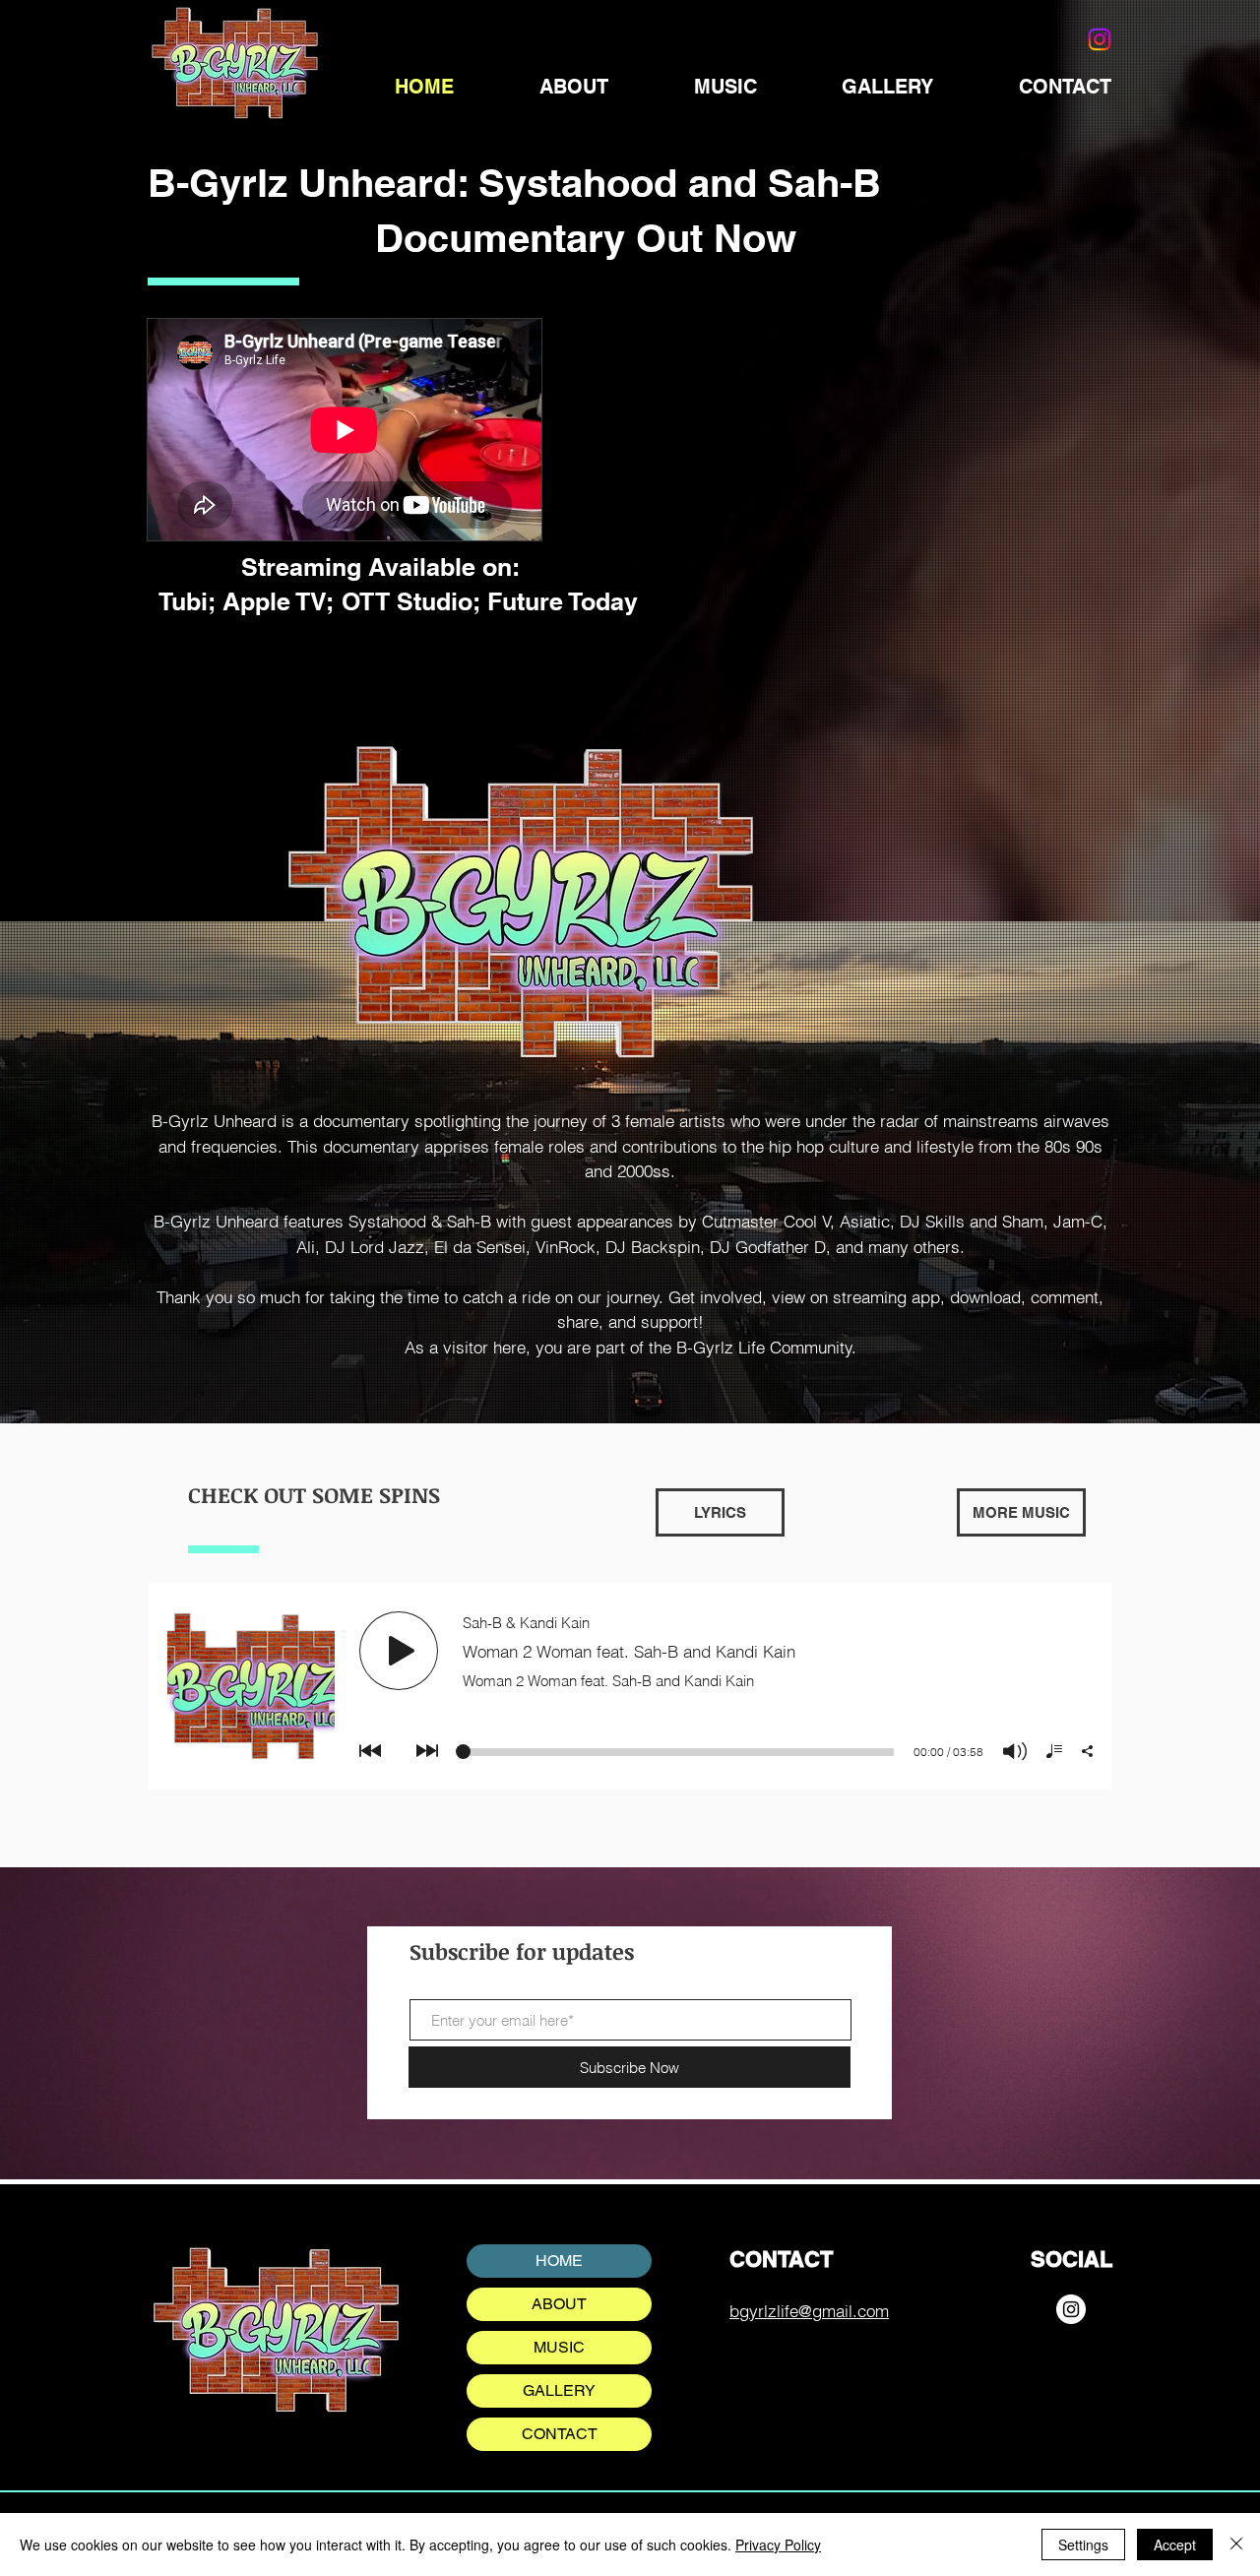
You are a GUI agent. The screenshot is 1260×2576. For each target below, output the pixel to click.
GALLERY (559, 2390)
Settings (1083, 2545)
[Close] (1236, 2545)
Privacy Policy (778, 2545)
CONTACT (560, 2434)
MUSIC (559, 2347)
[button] (720, 1512)
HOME (559, 2261)
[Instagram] (1071, 2309)
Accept (1175, 2545)
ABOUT (559, 2304)
